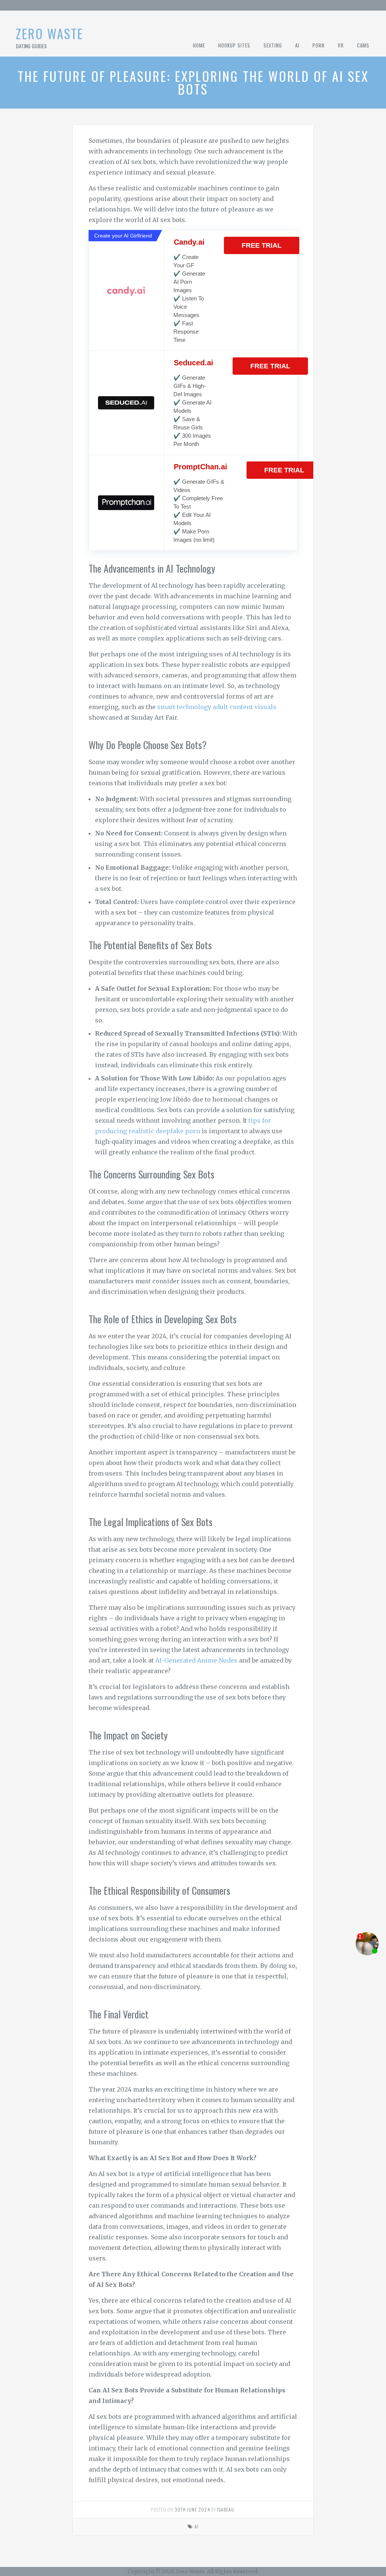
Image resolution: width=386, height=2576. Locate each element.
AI (297, 45)
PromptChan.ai (201, 467)
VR (341, 45)
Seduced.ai (194, 363)
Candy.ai (189, 242)
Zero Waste (50, 33)
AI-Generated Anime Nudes (196, 1660)
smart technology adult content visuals (217, 707)
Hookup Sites (234, 45)
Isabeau (226, 2509)
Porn (319, 45)
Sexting (273, 45)
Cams (363, 45)
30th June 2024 (192, 2509)
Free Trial (262, 245)
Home (199, 45)
